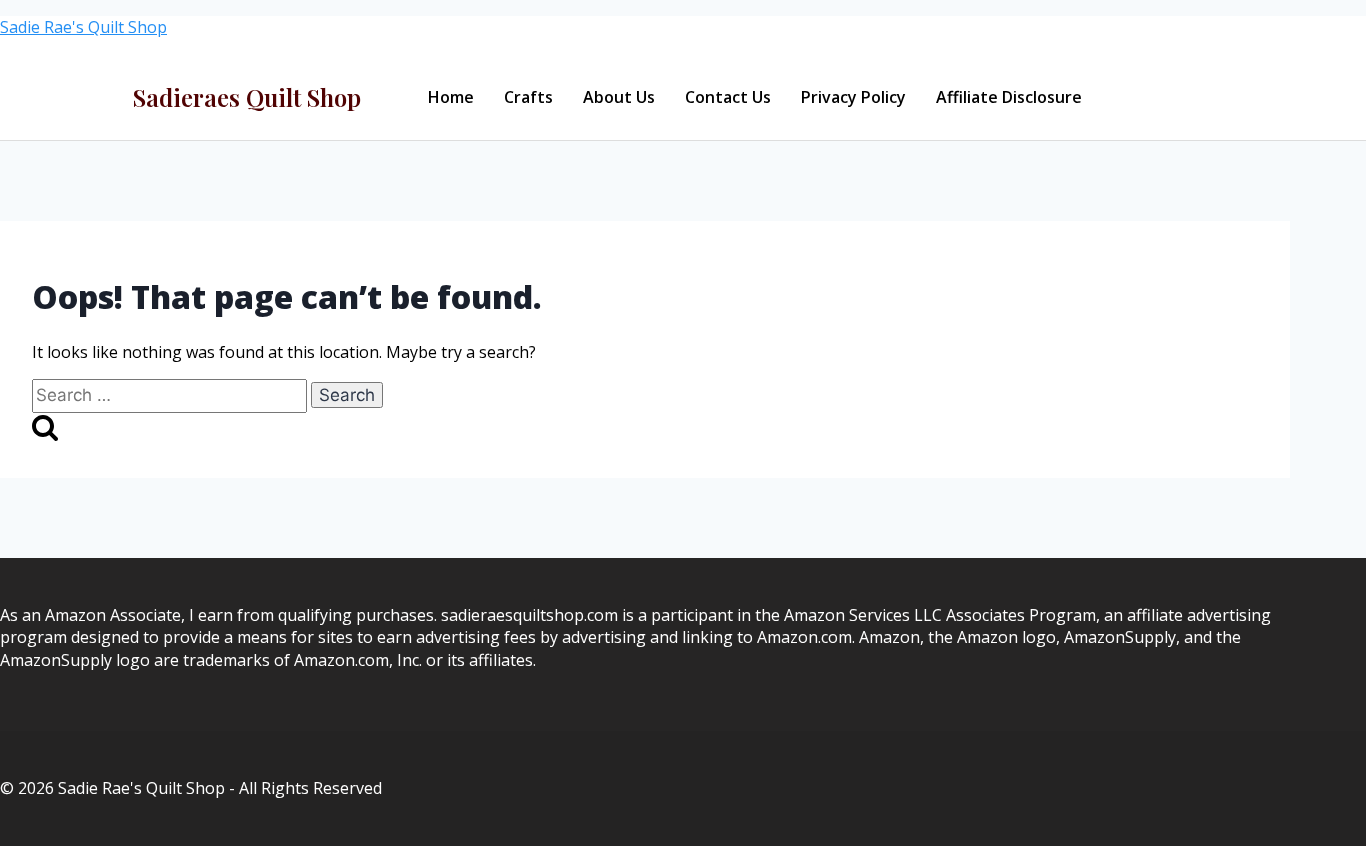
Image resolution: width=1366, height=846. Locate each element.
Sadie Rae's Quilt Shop (83, 27)
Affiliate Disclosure (1009, 97)
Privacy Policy (853, 97)
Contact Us (728, 97)
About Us (619, 97)
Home (451, 97)
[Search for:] (171, 395)
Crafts (528, 97)
